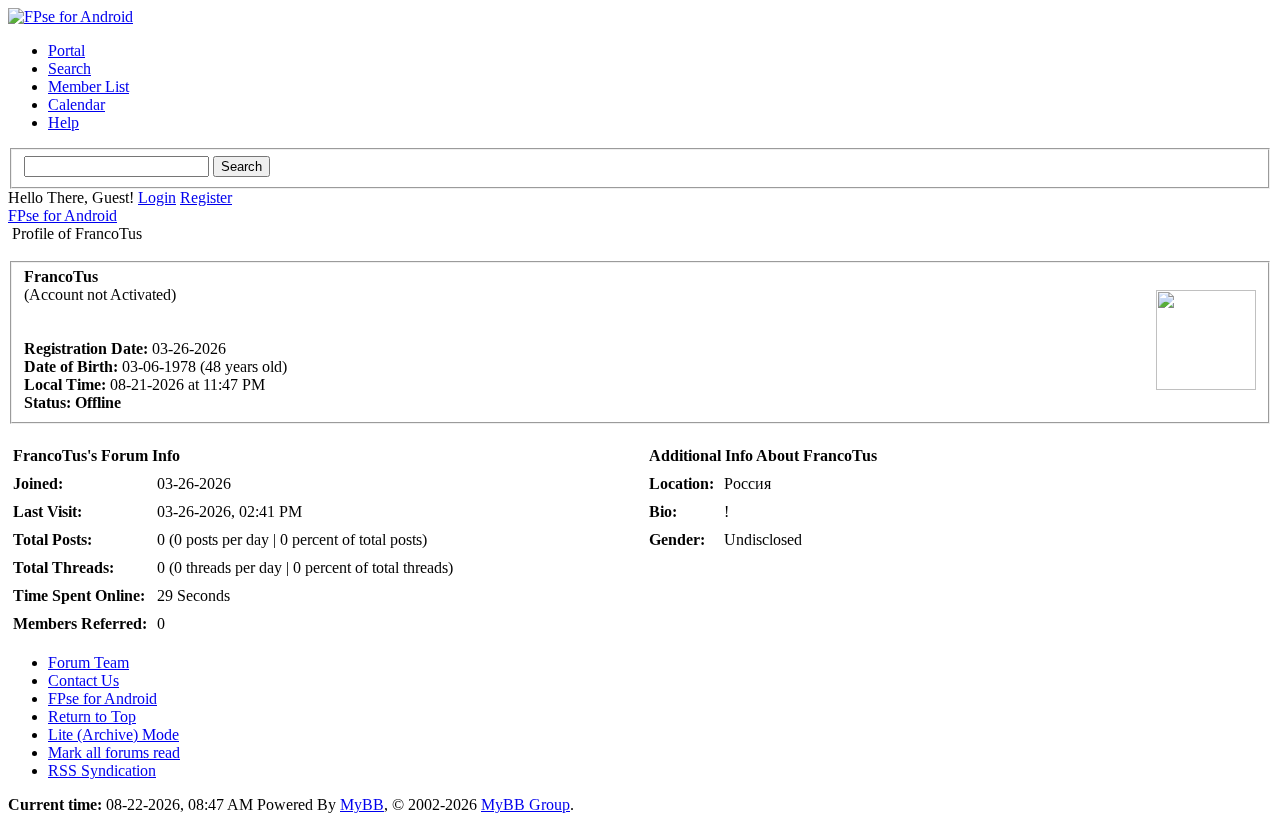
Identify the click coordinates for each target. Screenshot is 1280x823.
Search (69, 68)
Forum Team (88, 662)
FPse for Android (62, 215)
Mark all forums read (114, 752)
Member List (88, 86)
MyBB (362, 804)
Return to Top (92, 716)
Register (206, 197)
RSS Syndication (102, 770)
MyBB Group (525, 804)
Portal (66, 50)
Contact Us (83, 680)
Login (157, 197)
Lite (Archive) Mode (113, 734)
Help (63, 122)
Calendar (76, 104)
